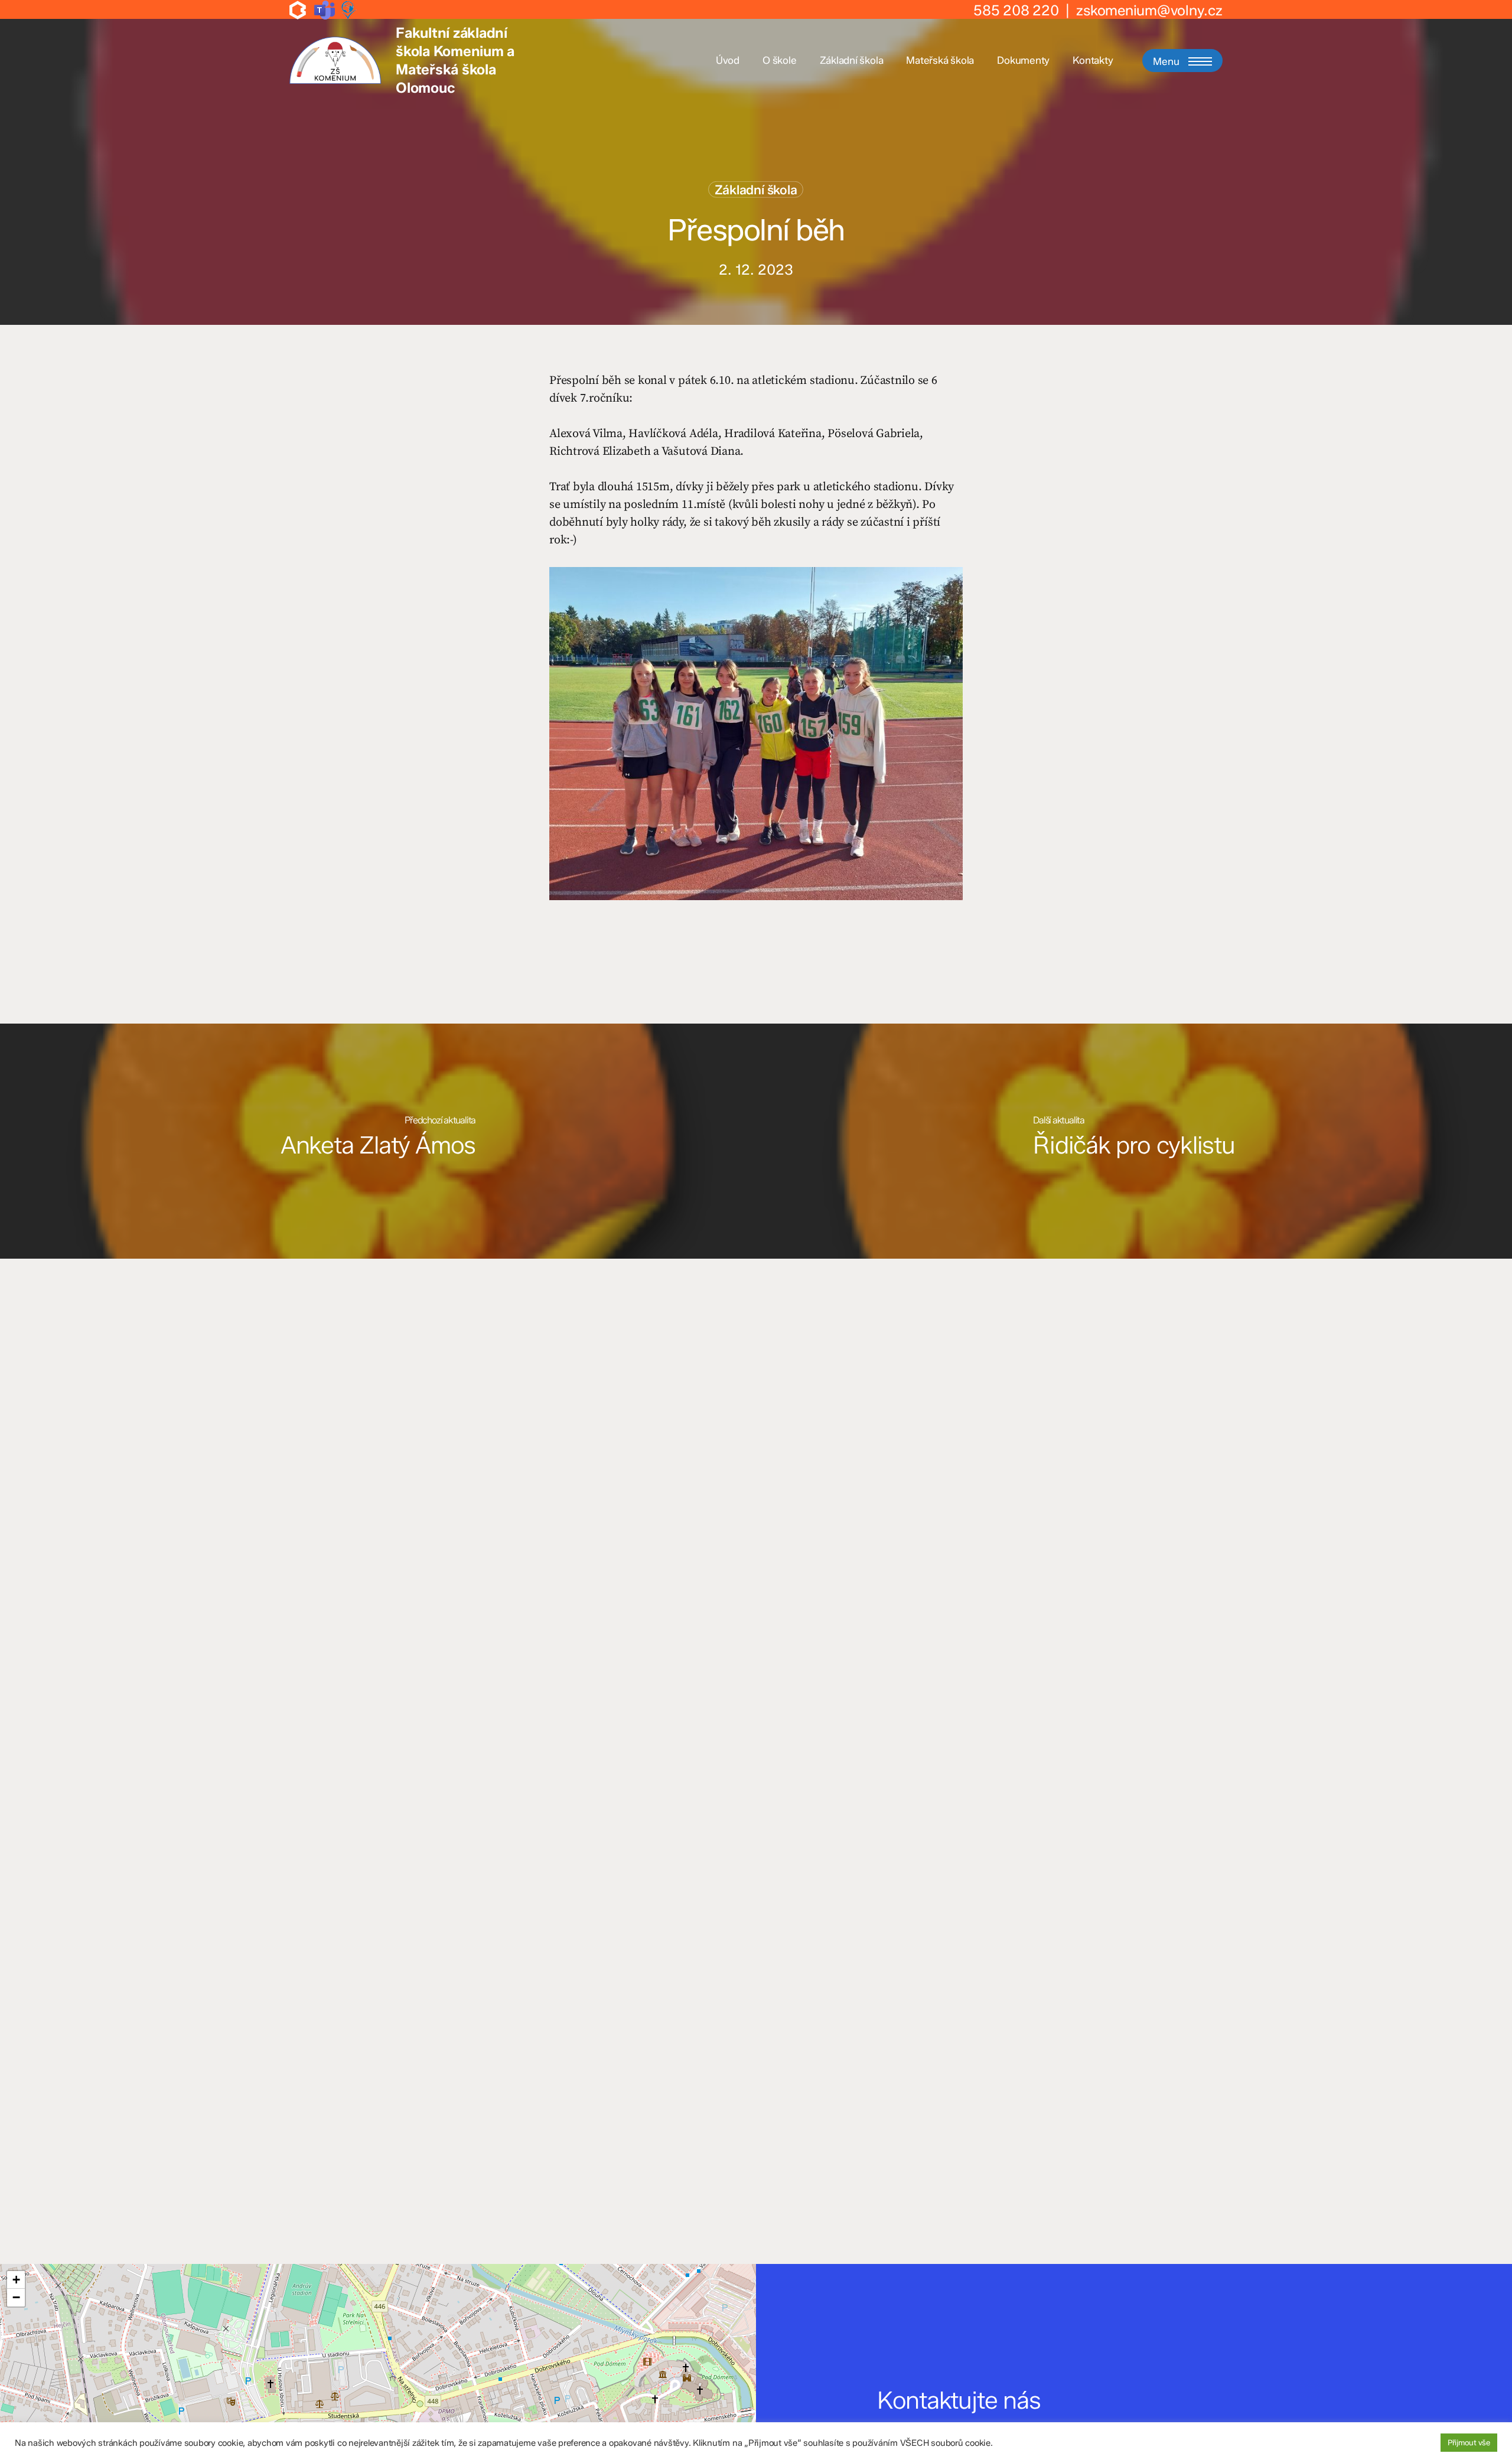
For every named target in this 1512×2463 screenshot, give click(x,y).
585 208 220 (1016, 10)
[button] (1182, 61)
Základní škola (756, 190)
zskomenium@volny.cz (1149, 10)
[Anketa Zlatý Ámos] (378, 1141)
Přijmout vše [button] (1469, 2442)
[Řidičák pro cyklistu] (1134, 1141)
